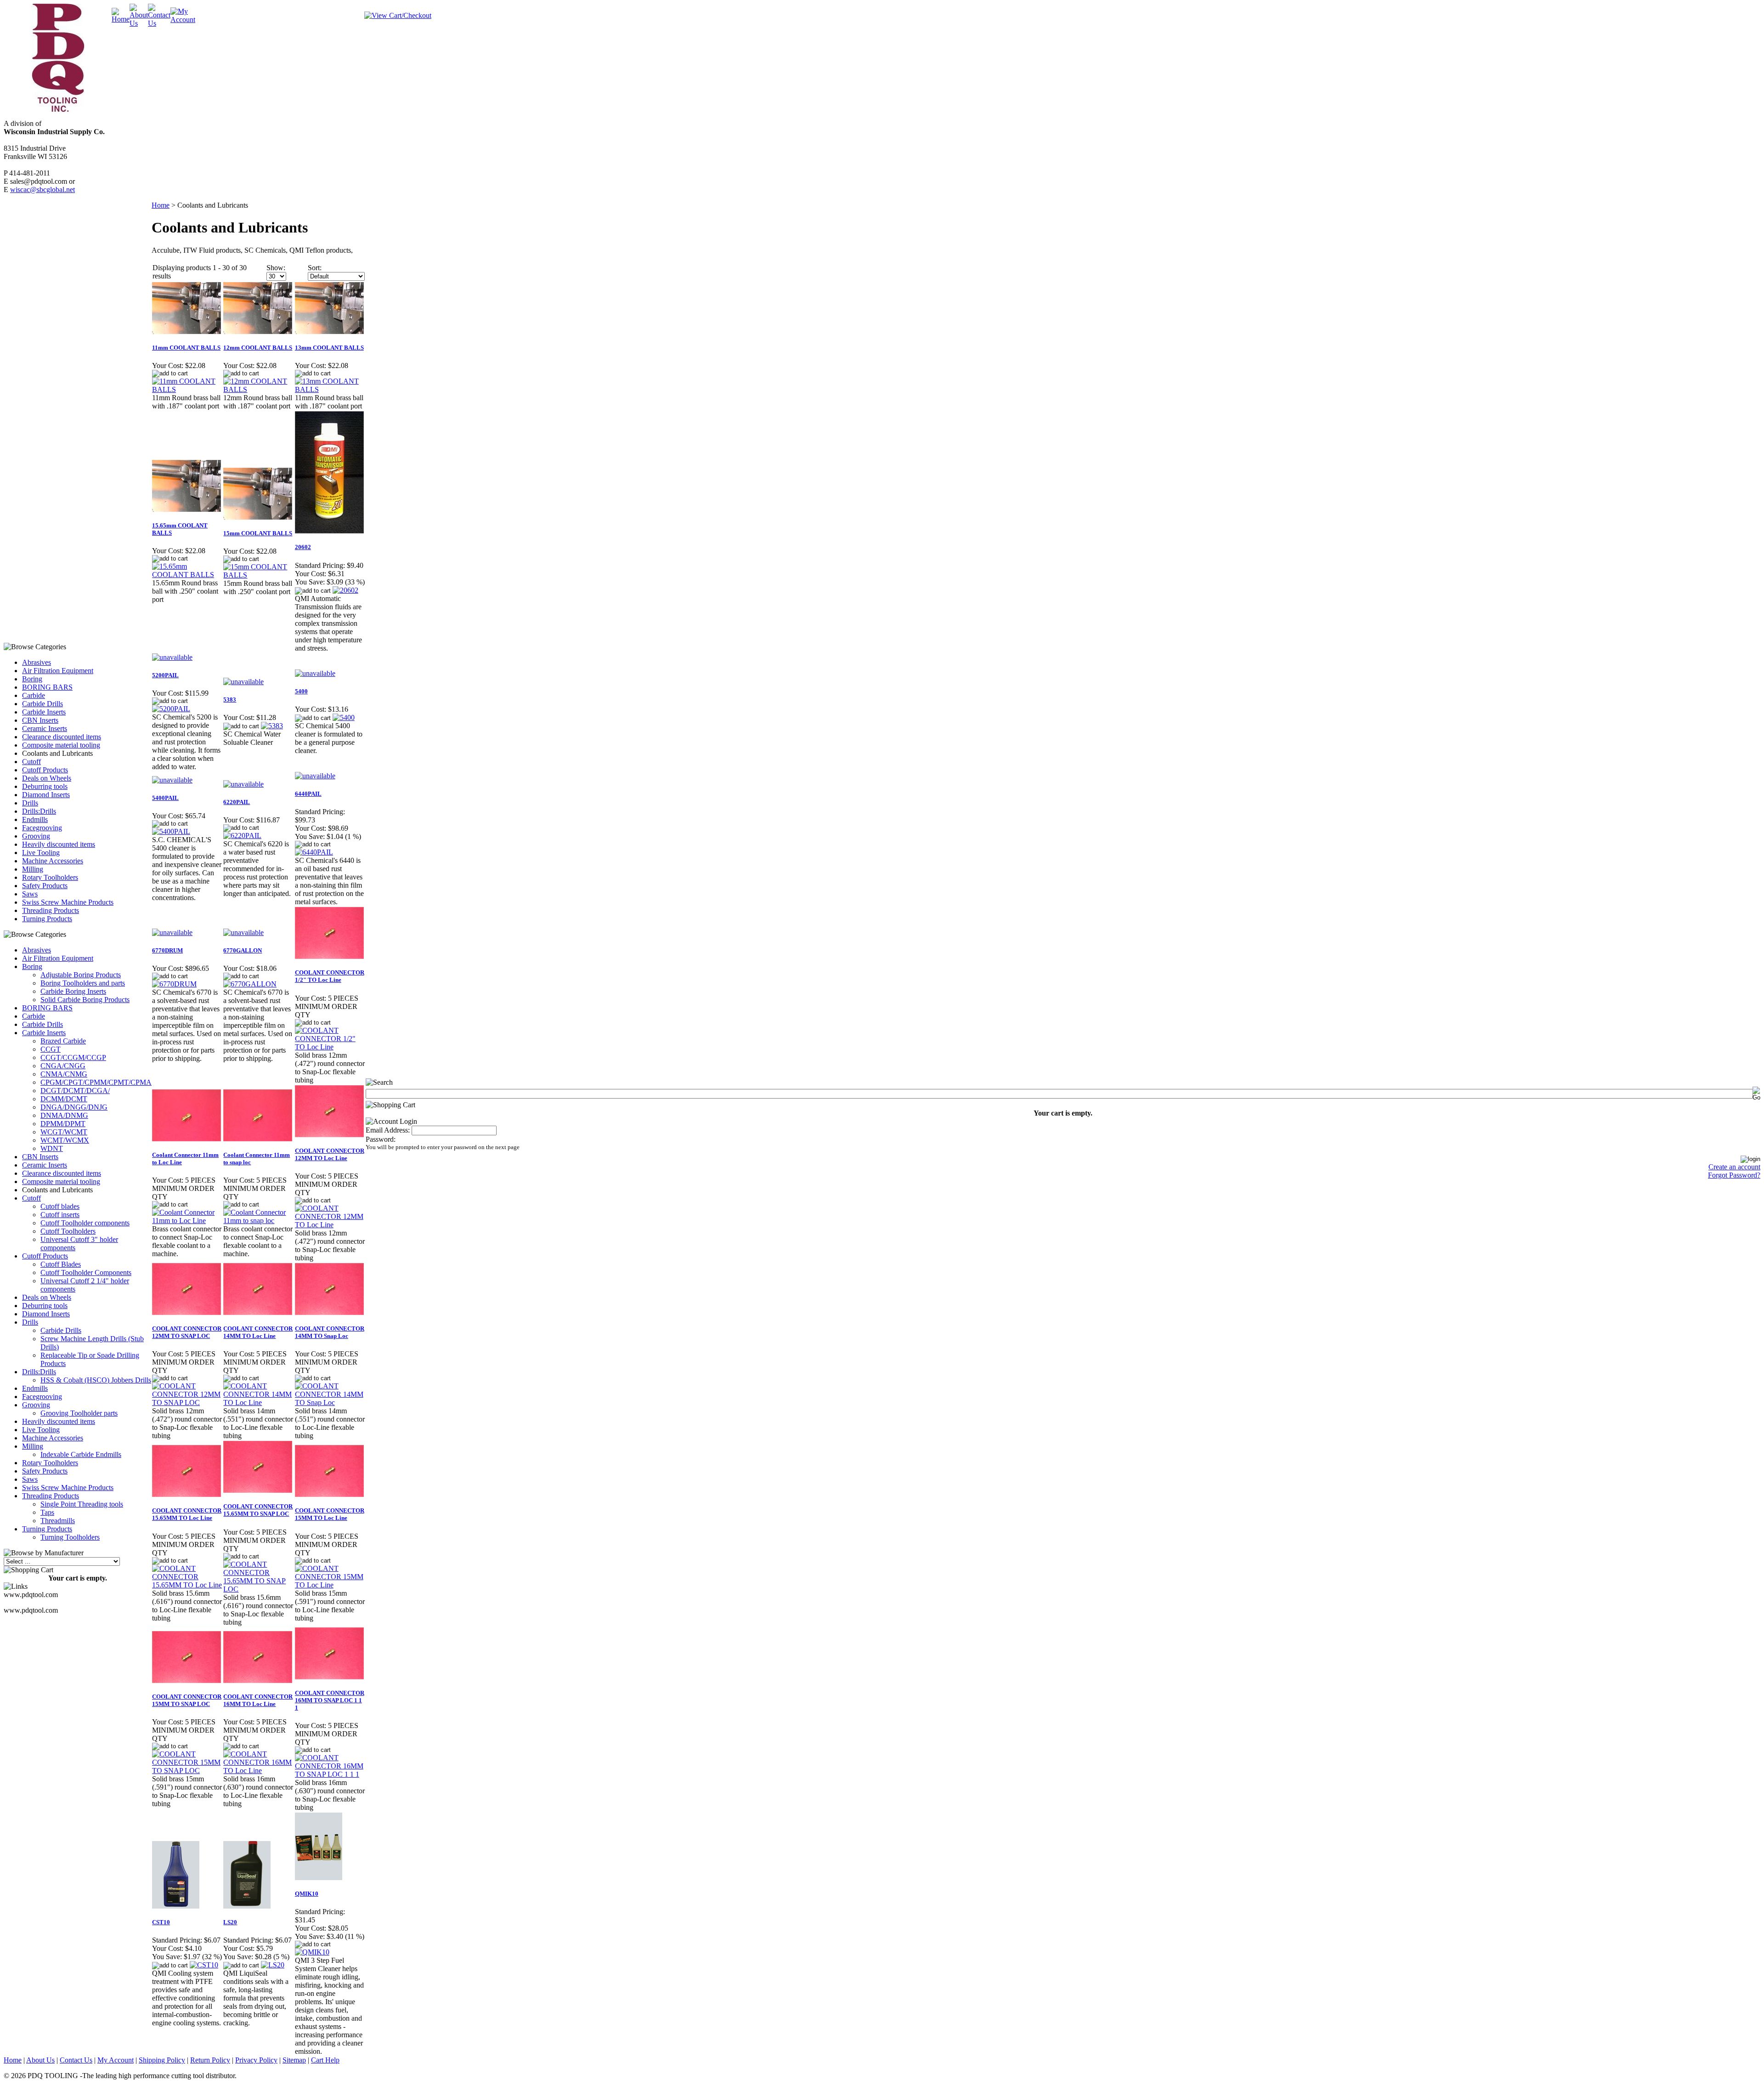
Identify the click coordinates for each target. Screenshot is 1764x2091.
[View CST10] (204, 1965)
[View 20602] (345, 590)
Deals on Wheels (47, 778)
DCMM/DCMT (64, 1099)
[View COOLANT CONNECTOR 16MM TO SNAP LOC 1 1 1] (330, 1774)
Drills (30, 803)
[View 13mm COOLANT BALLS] (330, 389)
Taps (47, 1512)
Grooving (36, 836)
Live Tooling (41, 853)
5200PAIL (165, 675)
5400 (301, 691)
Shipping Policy (162, 2060)
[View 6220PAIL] (242, 836)
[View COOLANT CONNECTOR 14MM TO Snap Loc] (330, 1402)
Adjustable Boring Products (81, 975)
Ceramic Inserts (45, 728)
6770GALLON (243, 950)
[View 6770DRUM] (174, 984)
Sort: (315, 268)
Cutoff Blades (61, 1264)
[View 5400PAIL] (171, 831)
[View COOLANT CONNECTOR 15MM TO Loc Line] (330, 1585)
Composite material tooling (61, 745)
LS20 (230, 1922)
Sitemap (294, 2060)
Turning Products (47, 919)
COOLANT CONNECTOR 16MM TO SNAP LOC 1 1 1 (330, 1700)
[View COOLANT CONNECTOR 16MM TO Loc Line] (258, 1771)
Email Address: (388, 1130)
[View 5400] (344, 717)
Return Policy (210, 2060)
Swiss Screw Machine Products (68, 902)
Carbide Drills (42, 704)
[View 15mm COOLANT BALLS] (258, 575)
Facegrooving (42, 828)
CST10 (161, 1922)
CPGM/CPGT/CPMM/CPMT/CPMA (96, 1082)
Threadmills (58, 1521)
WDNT (52, 1148)
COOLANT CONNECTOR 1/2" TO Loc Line (330, 976)
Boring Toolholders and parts (83, 983)
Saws (30, 894)
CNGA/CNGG (63, 1066)
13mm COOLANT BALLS (329, 348)
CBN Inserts (40, 720)
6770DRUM (167, 950)
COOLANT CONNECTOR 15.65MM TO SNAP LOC (258, 1510)
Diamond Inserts (46, 795)
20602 (303, 547)
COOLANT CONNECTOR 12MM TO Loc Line (330, 1154)
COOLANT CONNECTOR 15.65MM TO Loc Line (187, 1514)
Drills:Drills (39, 811)
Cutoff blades (60, 1206)
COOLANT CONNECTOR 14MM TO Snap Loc (330, 1332)
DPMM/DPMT (63, 1124)
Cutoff (31, 762)
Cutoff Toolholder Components (86, 1272)
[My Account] (183, 20)
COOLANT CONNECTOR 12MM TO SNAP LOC (187, 1332)
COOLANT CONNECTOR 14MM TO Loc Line (258, 1332)
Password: (381, 1139)
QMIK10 (307, 1894)
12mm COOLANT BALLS (258, 348)
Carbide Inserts (44, 712)
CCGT (51, 1049)
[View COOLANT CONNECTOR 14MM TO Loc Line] (258, 1402)
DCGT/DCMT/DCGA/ (75, 1091)
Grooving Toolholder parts (79, 1413)
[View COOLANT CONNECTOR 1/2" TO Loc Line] (330, 1047)
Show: (276, 268)
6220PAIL (237, 802)
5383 (230, 700)
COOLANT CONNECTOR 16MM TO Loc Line (258, 1700)
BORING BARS (47, 687)
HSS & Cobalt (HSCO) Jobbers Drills (96, 1380)
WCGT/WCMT (64, 1132)
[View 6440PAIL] (314, 852)
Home (161, 205)
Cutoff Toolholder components (85, 1223)
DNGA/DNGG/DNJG (74, 1107)
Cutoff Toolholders (68, 1231)
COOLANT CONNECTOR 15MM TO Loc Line (330, 1514)
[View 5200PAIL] (171, 709)
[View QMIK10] (312, 1952)
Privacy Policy (256, 2060)
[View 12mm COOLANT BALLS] (258, 389)
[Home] (121, 19)
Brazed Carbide (63, 1041)
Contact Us (76, 2060)
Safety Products (45, 886)
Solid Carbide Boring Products (85, 1000)
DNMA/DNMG (64, 1115)
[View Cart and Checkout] (398, 15)
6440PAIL (308, 794)
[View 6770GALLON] (250, 984)
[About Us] (139, 23)
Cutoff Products (45, 770)
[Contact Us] (159, 23)
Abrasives (37, 662)
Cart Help (325, 2060)
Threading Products (51, 910)
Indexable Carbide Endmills (81, 1454)
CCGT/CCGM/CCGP (73, 1057)
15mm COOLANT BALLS (258, 533)
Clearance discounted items (62, 737)
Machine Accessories (53, 861)
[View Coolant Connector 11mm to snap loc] (258, 1221)
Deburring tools (45, 786)
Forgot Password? (1734, 1175)
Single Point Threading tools (82, 1504)
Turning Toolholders (70, 1537)
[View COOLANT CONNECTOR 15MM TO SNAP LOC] (187, 1771)
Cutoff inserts (60, 1215)
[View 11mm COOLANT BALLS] (187, 389)
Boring (32, 679)
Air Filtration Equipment (58, 671)
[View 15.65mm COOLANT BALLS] (187, 575)
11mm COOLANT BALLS (186, 348)
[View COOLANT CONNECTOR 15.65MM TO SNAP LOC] (258, 1589)
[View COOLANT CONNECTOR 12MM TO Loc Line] (330, 1225)
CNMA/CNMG (64, 1074)
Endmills (35, 819)
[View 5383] (272, 726)
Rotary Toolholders (50, 877)
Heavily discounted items (59, 844)
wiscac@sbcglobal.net (42, 190)
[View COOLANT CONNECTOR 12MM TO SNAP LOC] (187, 1402)
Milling (33, 869)
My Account (116, 2060)
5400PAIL (165, 798)
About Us (40, 2060)
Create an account (1734, 1167)
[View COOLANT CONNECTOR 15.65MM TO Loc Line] (187, 1585)
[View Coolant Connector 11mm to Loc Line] (187, 1221)
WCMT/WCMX (65, 1140)
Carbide (34, 695)
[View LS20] (273, 1965)
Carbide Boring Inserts (73, 991)
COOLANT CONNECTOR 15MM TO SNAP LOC (187, 1700)
